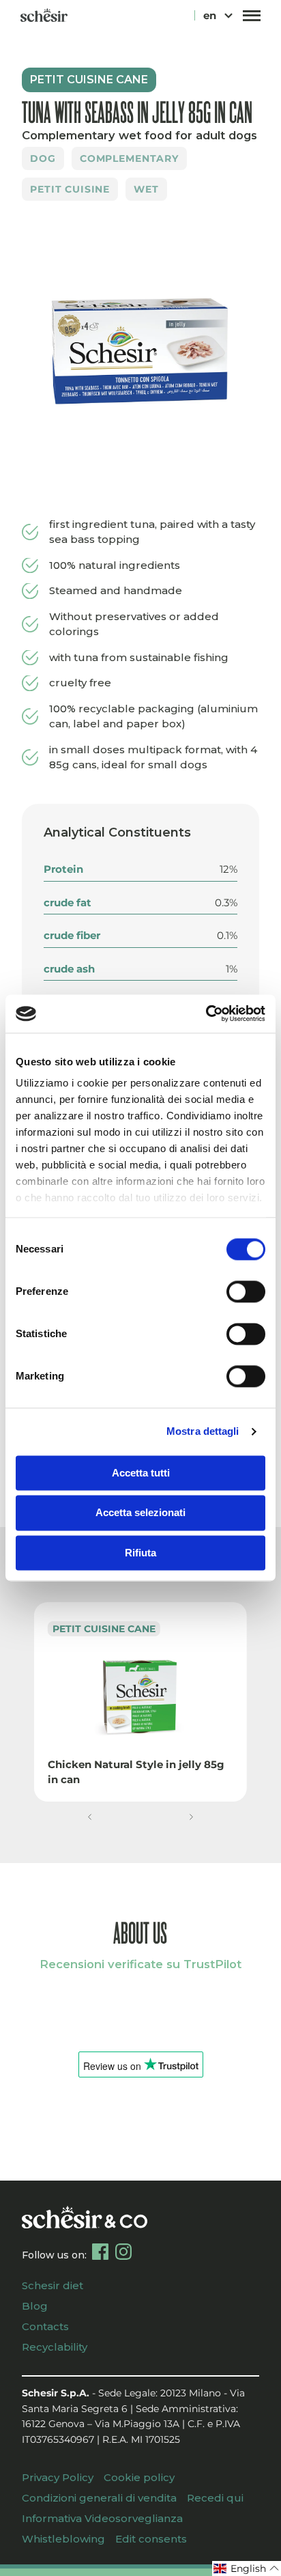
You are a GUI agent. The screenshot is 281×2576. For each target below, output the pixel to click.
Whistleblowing (63, 2539)
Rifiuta (140, 1553)
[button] (90, 1817)
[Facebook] (100, 2252)
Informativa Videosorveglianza (102, 2518)
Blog (35, 2306)
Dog (43, 158)
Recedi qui (215, 2498)
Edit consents (151, 2539)
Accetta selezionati (140, 1513)
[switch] (246, 1291)
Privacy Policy (58, 2477)
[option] (140, 352)
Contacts (45, 2326)
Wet (146, 189)
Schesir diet (53, 2285)
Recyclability (55, 2347)
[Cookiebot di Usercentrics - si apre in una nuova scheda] (206, 1013)
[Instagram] (123, 2252)
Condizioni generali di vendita (99, 2498)
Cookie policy (139, 2477)
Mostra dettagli (203, 1431)
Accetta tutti (141, 1473)
